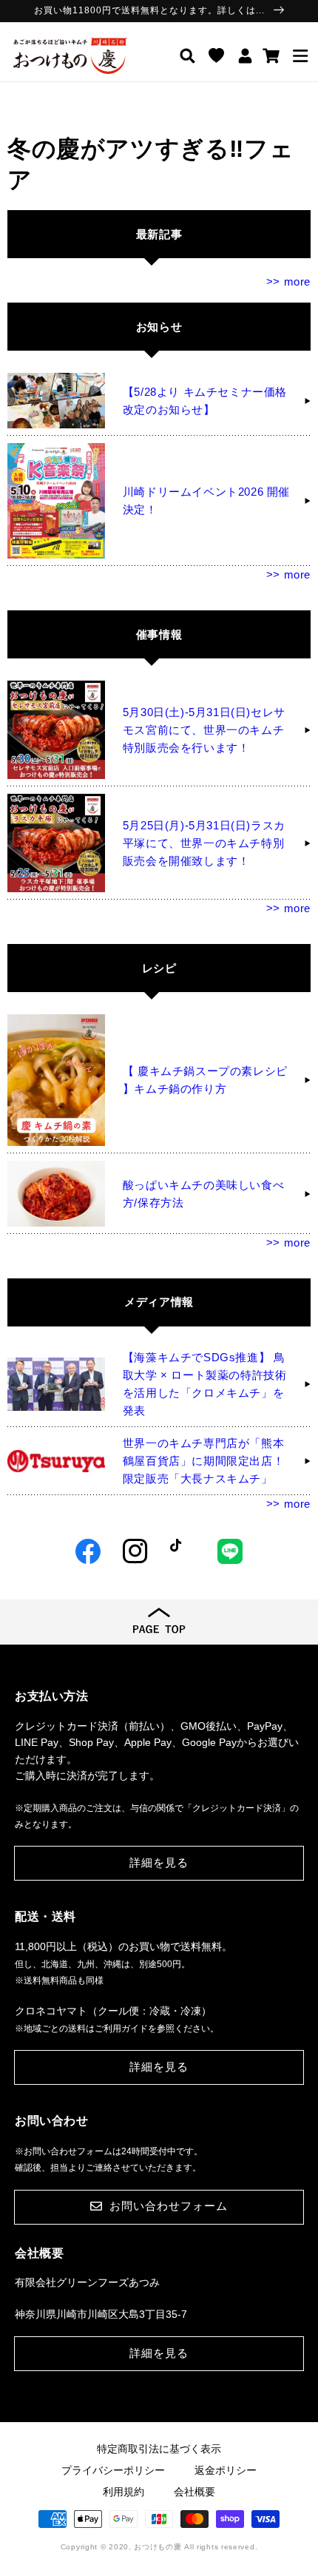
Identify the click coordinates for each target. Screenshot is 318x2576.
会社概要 (194, 2492)
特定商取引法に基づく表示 (159, 2449)
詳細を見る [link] (159, 1862)
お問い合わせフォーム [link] (169, 2206)
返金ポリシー (226, 2470)
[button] (300, 55)
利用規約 (124, 2492)
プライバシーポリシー (113, 2470)
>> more (288, 281)
